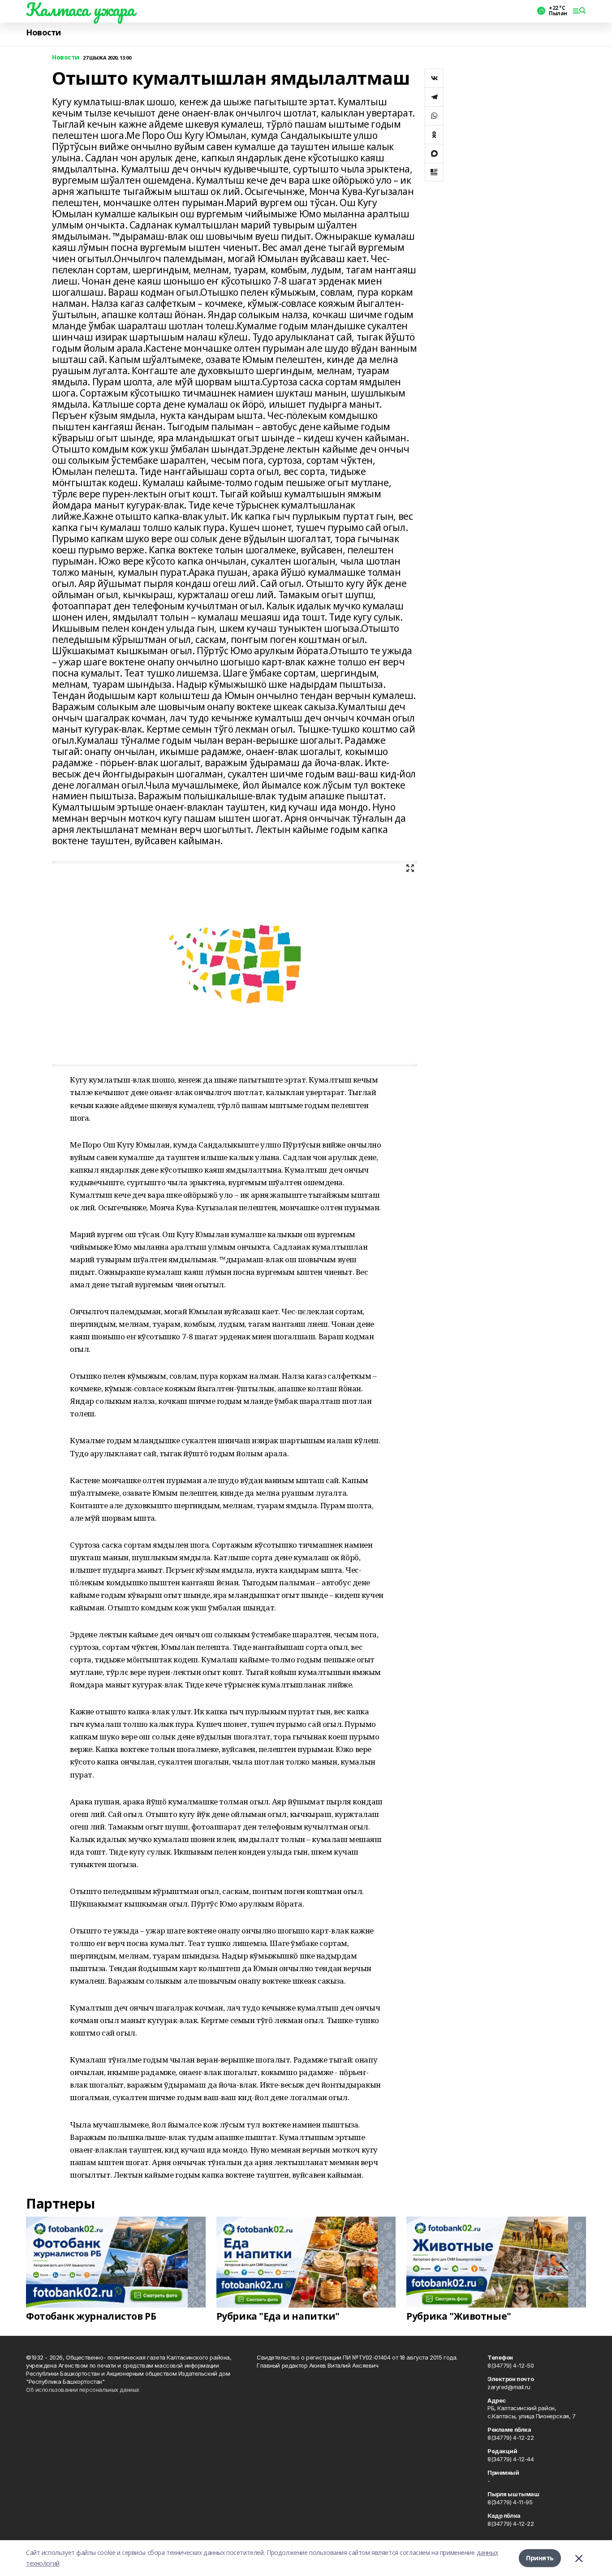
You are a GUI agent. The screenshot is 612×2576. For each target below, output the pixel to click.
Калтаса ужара (80, 9)
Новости (43, 32)
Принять (540, 2558)
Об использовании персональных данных (83, 2390)
